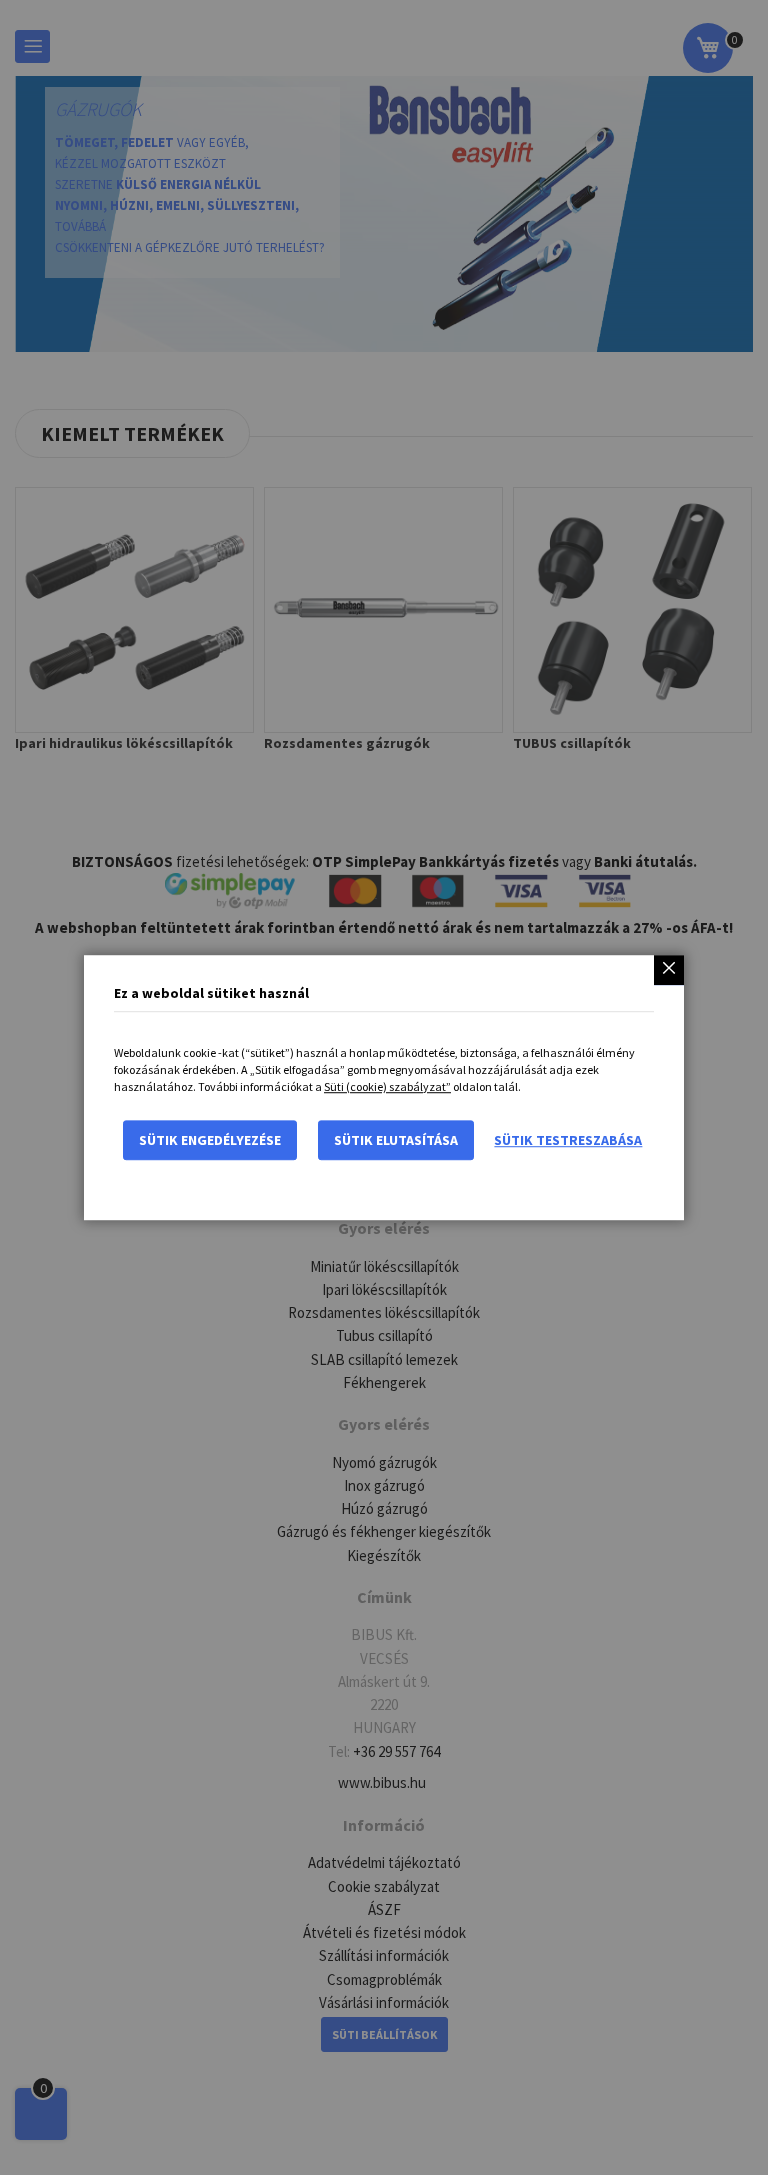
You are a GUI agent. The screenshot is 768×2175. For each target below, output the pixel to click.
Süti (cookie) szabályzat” (387, 1086)
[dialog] (384, 1087)
